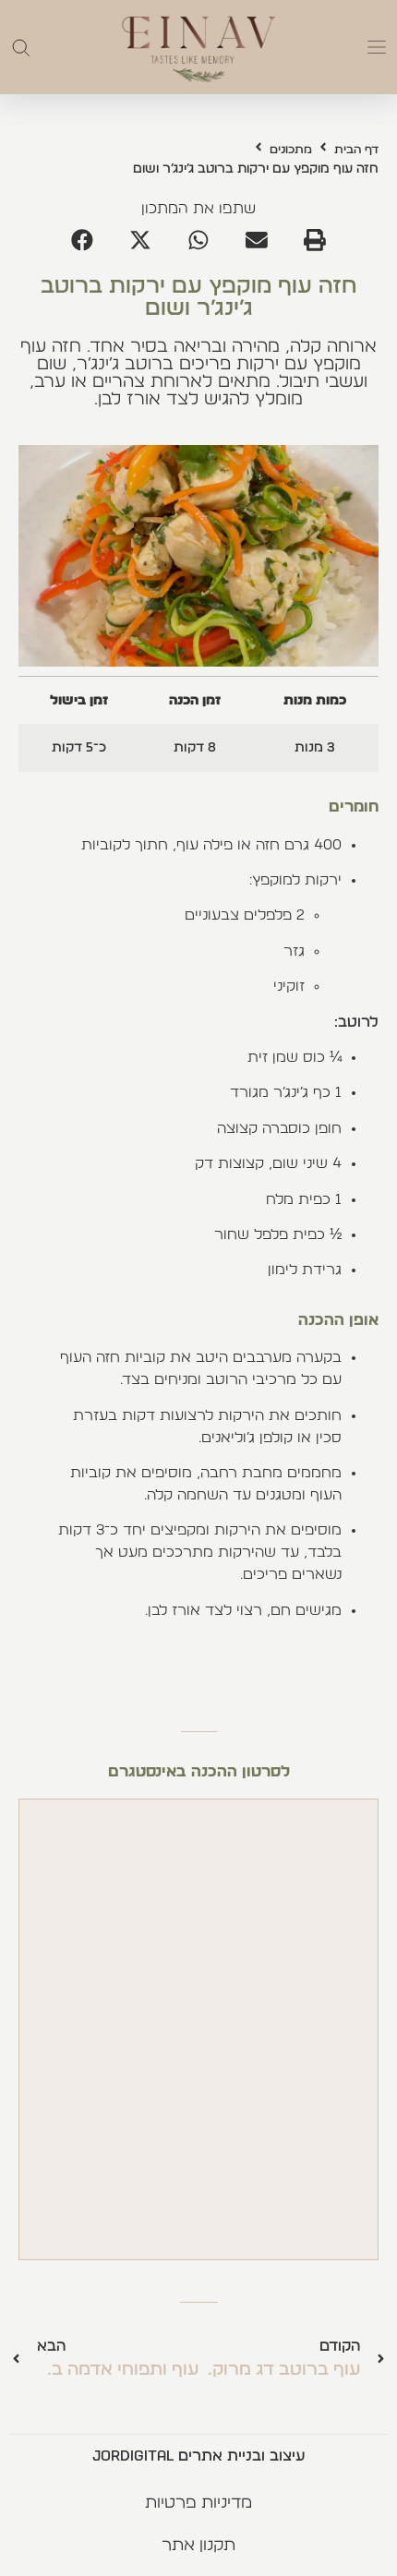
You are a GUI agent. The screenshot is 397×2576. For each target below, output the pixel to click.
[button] (377, 47)
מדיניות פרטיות (198, 2503)
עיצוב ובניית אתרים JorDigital (198, 2456)
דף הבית (356, 150)
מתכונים (291, 150)
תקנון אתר (198, 2546)
